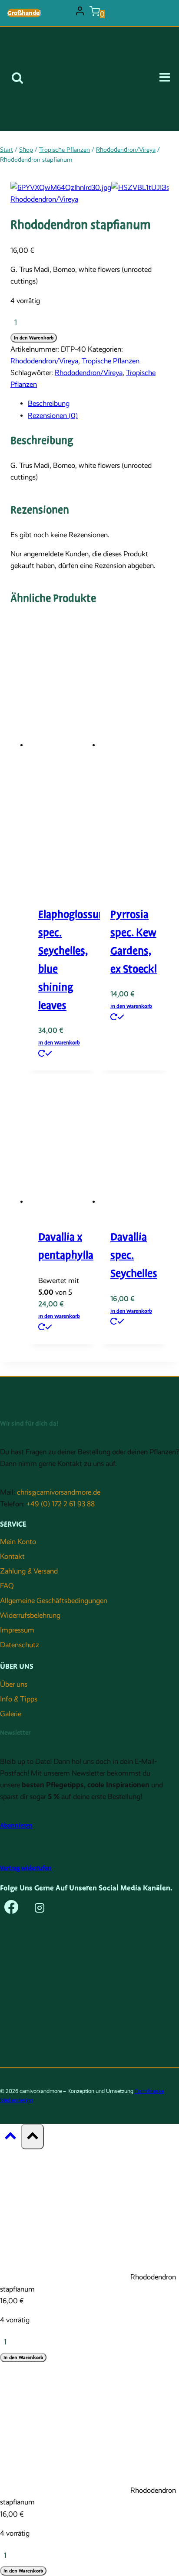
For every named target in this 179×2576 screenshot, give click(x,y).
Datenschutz (20, 1645)
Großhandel (24, 13)
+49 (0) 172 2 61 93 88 (61, 1504)
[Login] (80, 13)
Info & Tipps (19, 1699)
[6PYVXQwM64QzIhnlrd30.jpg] (61, 188)
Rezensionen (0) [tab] (53, 416)
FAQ (7, 1586)
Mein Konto (18, 1542)
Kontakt (12, 1556)
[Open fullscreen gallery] (160, 185)
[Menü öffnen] (167, 79)
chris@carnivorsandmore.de (59, 1492)
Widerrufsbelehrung (30, 1615)
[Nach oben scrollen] (10, 2138)
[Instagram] (39, 1910)
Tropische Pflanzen (111, 361)
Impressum (17, 1630)
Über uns (14, 1684)
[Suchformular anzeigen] (17, 79)
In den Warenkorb (34, 338)
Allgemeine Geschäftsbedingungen (54, 1601)
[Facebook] (11, 1910)
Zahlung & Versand (29, 1571)
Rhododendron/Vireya (44, 199)
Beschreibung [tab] (49, 403)
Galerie (11, 1714)
